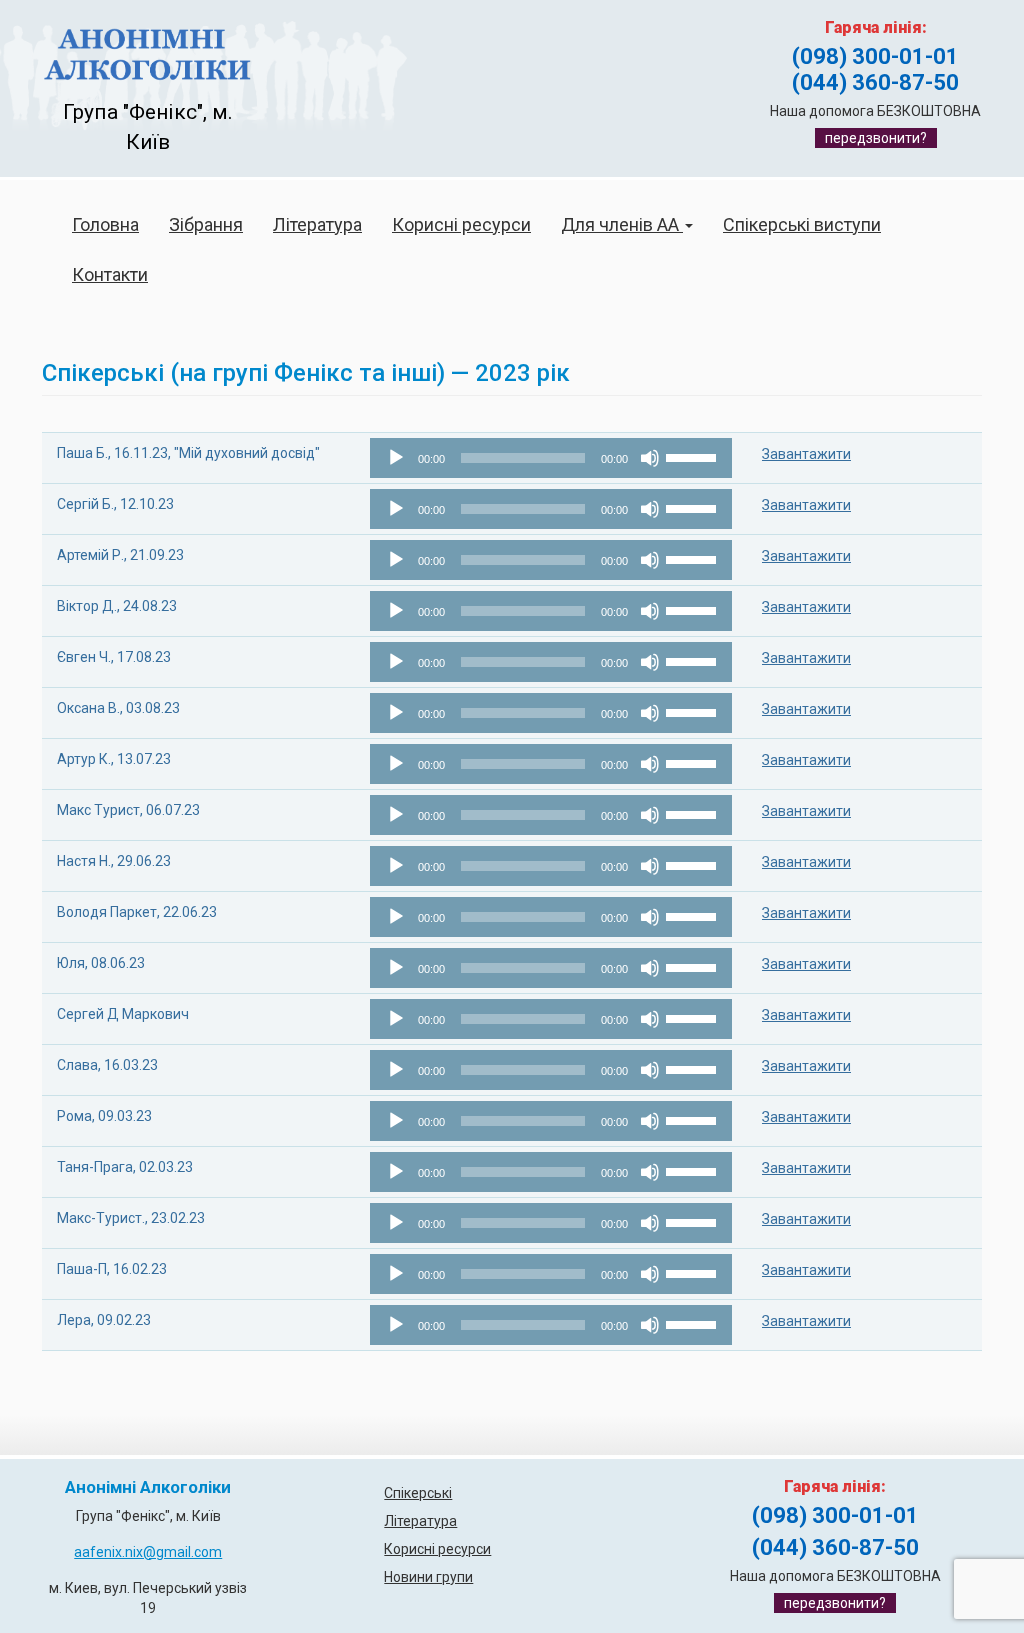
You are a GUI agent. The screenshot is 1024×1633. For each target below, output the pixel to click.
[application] (551, 458)
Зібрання (206, 224)
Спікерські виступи (802, 224)
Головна (105, 224)
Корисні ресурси (461, 224)
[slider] (694, 456)
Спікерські (418, 1493)
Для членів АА (622, 224)
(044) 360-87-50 (875, 82)
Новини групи (428, 1577)
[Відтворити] (396, 458)
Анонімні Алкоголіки (148, 1487)
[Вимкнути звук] (650, 458)
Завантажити (806, 454)
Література (317, 224)
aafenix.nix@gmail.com (148, 1552)
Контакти (110, 274)
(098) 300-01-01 (875, 56)
